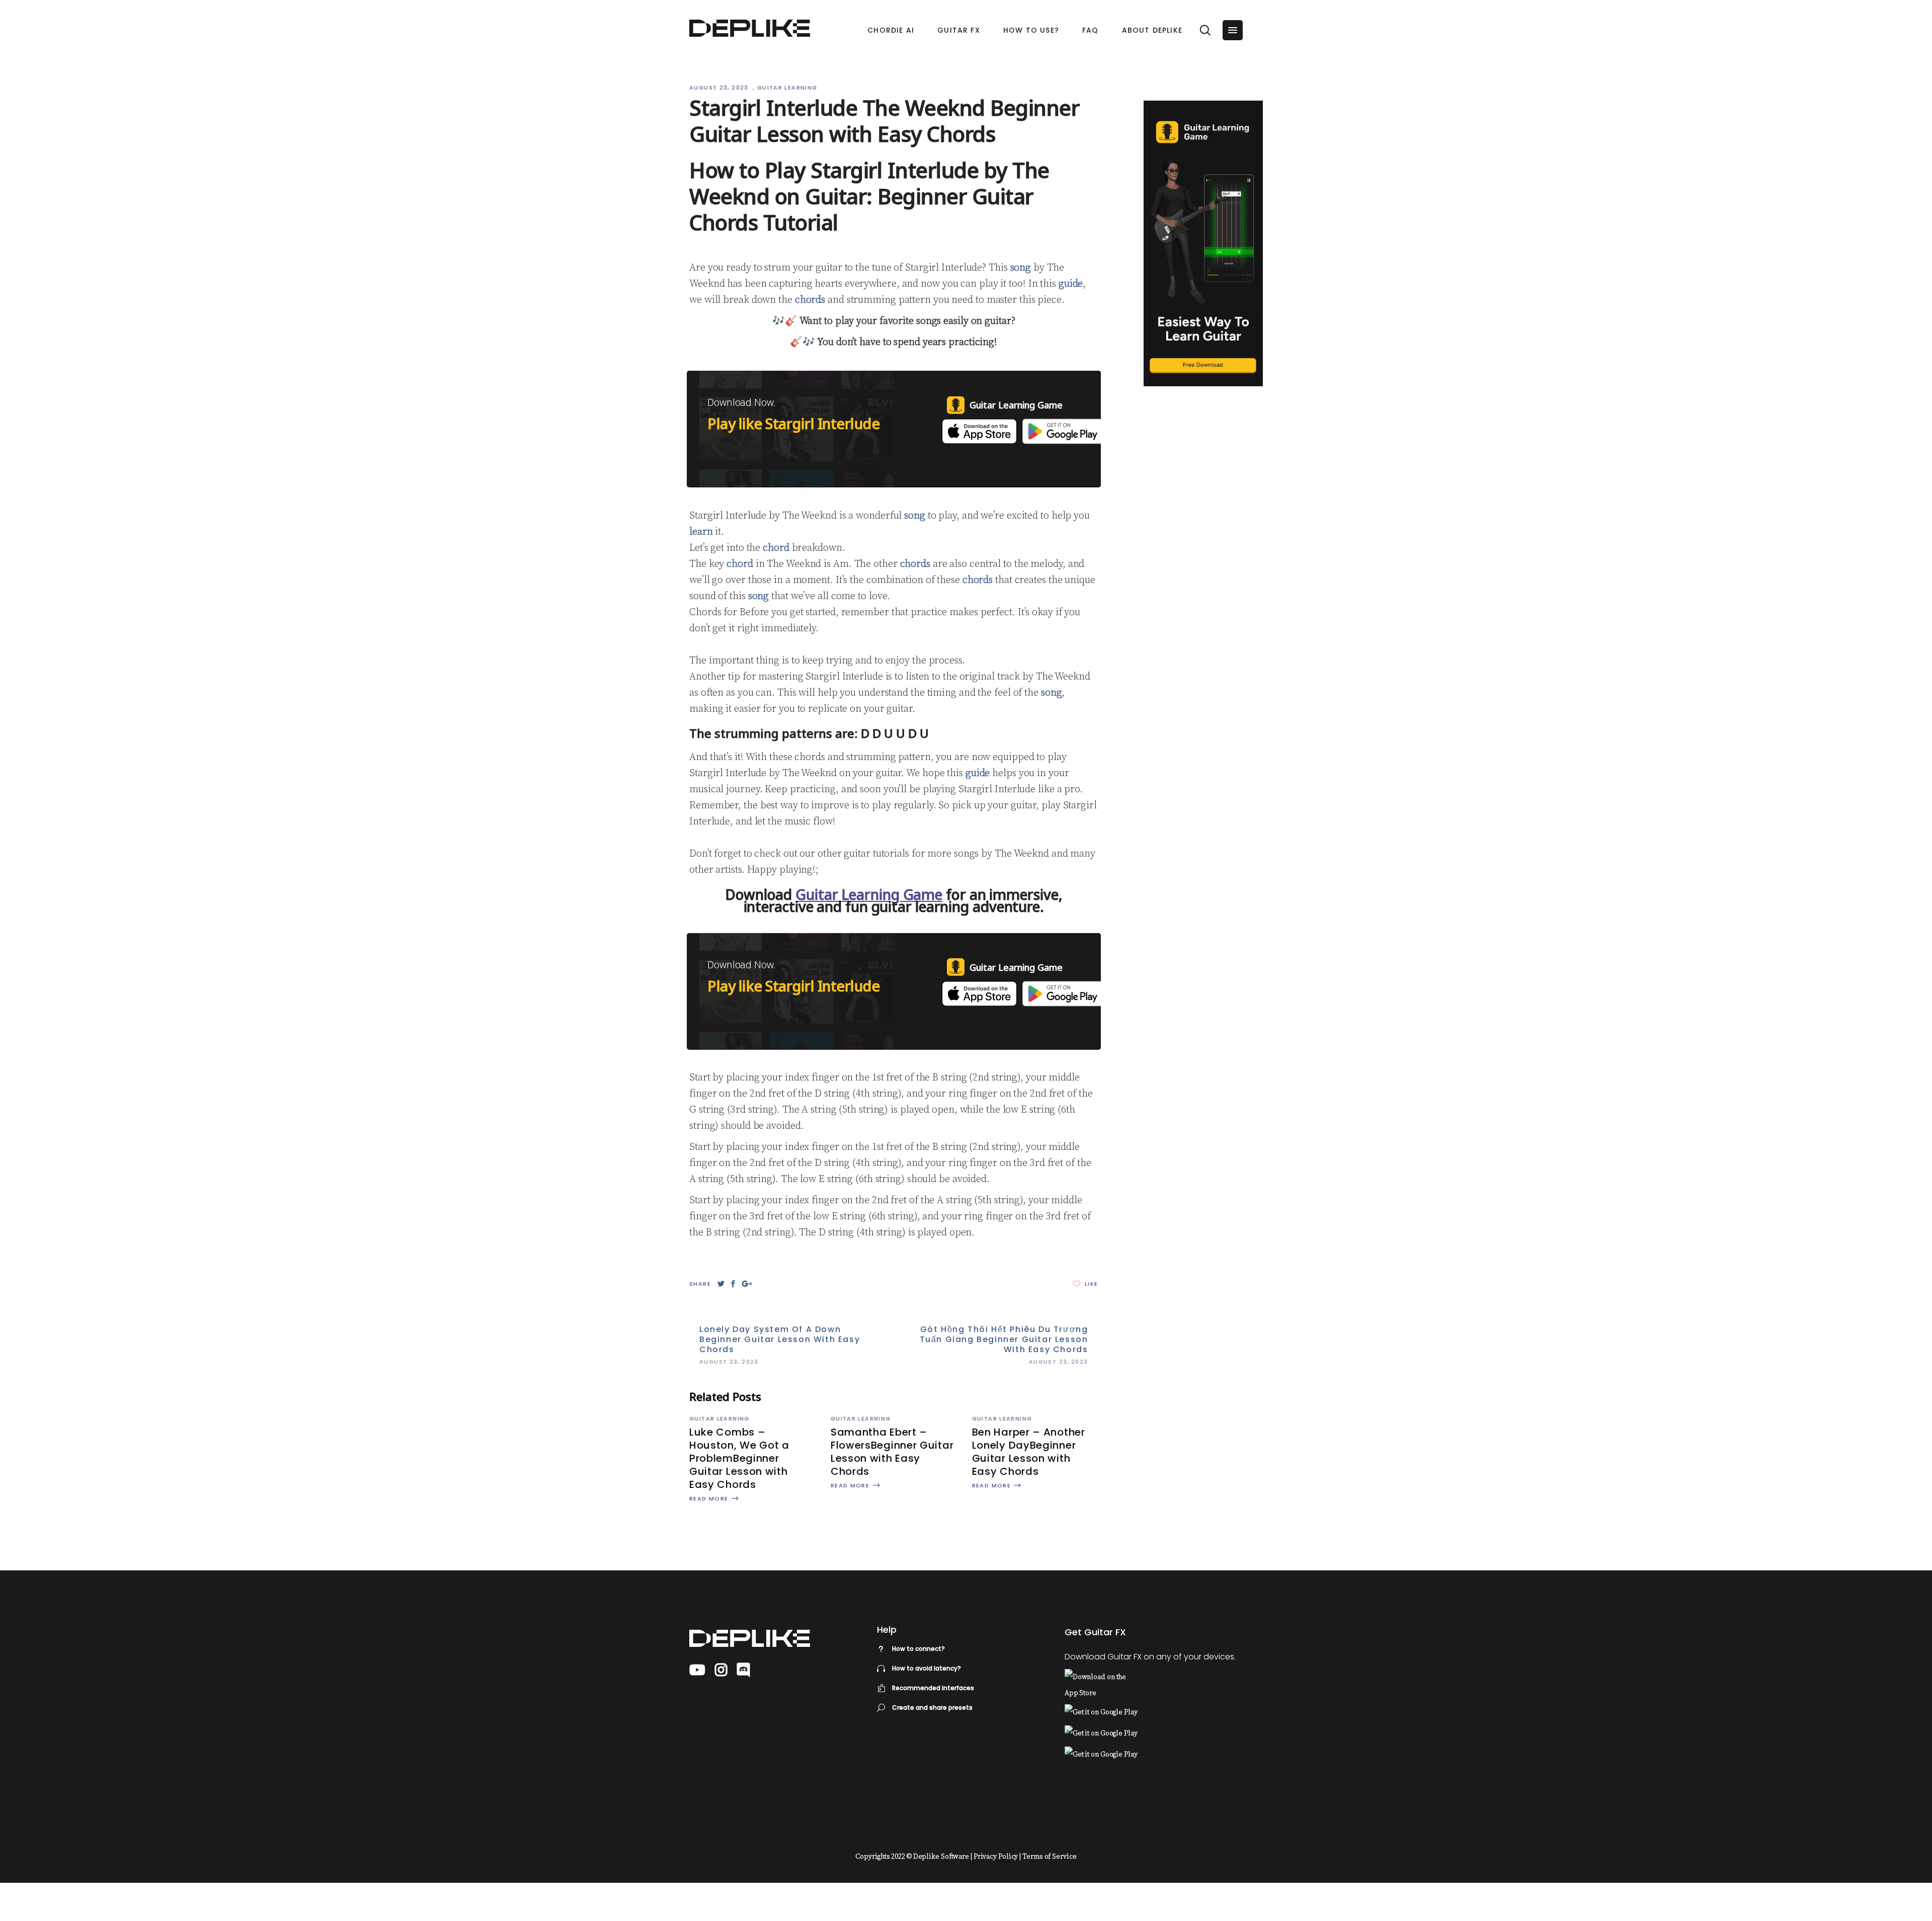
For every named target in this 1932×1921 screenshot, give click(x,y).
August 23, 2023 (720, 88)
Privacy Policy (996, 1857)
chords (810, 300)
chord (776, 548)
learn (701, 532)
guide (1071, 284)
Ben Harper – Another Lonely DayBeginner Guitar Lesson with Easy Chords (1029, 1452)
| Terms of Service (1048, 1857)
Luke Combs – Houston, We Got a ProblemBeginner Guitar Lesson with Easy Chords (739, 1458)
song (1021, 268)
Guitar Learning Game (869, 894)
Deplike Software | (943, 1857)
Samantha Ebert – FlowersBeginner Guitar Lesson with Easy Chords (892, 1452)
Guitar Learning (787, 88)
